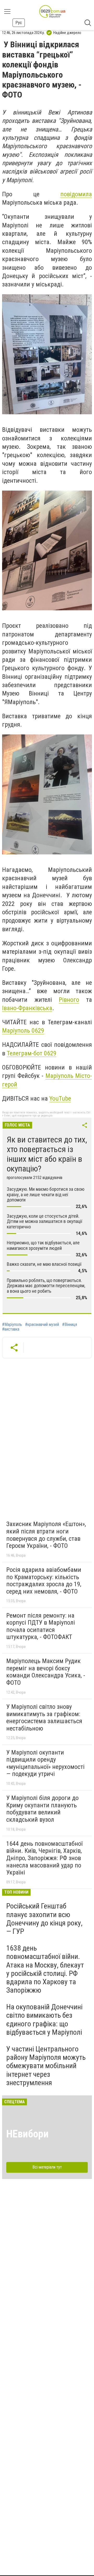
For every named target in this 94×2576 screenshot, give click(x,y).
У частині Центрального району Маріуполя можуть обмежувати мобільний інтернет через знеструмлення (46, 2066)
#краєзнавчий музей (42, 1325)
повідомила (76, 194)
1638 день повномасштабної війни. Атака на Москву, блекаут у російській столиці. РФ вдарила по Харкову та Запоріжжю (45, 1969)
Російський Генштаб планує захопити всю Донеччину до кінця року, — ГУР (44, 1919)
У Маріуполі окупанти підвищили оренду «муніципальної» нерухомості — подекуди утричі (45, 1763)
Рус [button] (19, 23)
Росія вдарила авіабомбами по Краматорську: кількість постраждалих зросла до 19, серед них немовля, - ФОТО (44, 1581)
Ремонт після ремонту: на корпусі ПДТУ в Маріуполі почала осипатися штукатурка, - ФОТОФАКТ (41, 1626)
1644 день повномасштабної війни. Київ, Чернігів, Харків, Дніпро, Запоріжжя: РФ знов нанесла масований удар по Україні (44, 1858)
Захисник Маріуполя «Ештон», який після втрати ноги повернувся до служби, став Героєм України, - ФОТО (46, 1535)
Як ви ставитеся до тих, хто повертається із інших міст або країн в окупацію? (47, 1154)
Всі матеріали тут (47, 2167)
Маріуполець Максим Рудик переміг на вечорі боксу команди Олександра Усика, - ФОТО (46, 1672)
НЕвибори (27, 2134)
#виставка (11, 1329)
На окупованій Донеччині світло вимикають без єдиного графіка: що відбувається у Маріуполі (44, 2020)
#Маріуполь (12, 1325)
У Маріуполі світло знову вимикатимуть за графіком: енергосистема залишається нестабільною (44, 1718)
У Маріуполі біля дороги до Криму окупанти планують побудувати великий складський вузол (42, 1809)
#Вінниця (70, 1325)
